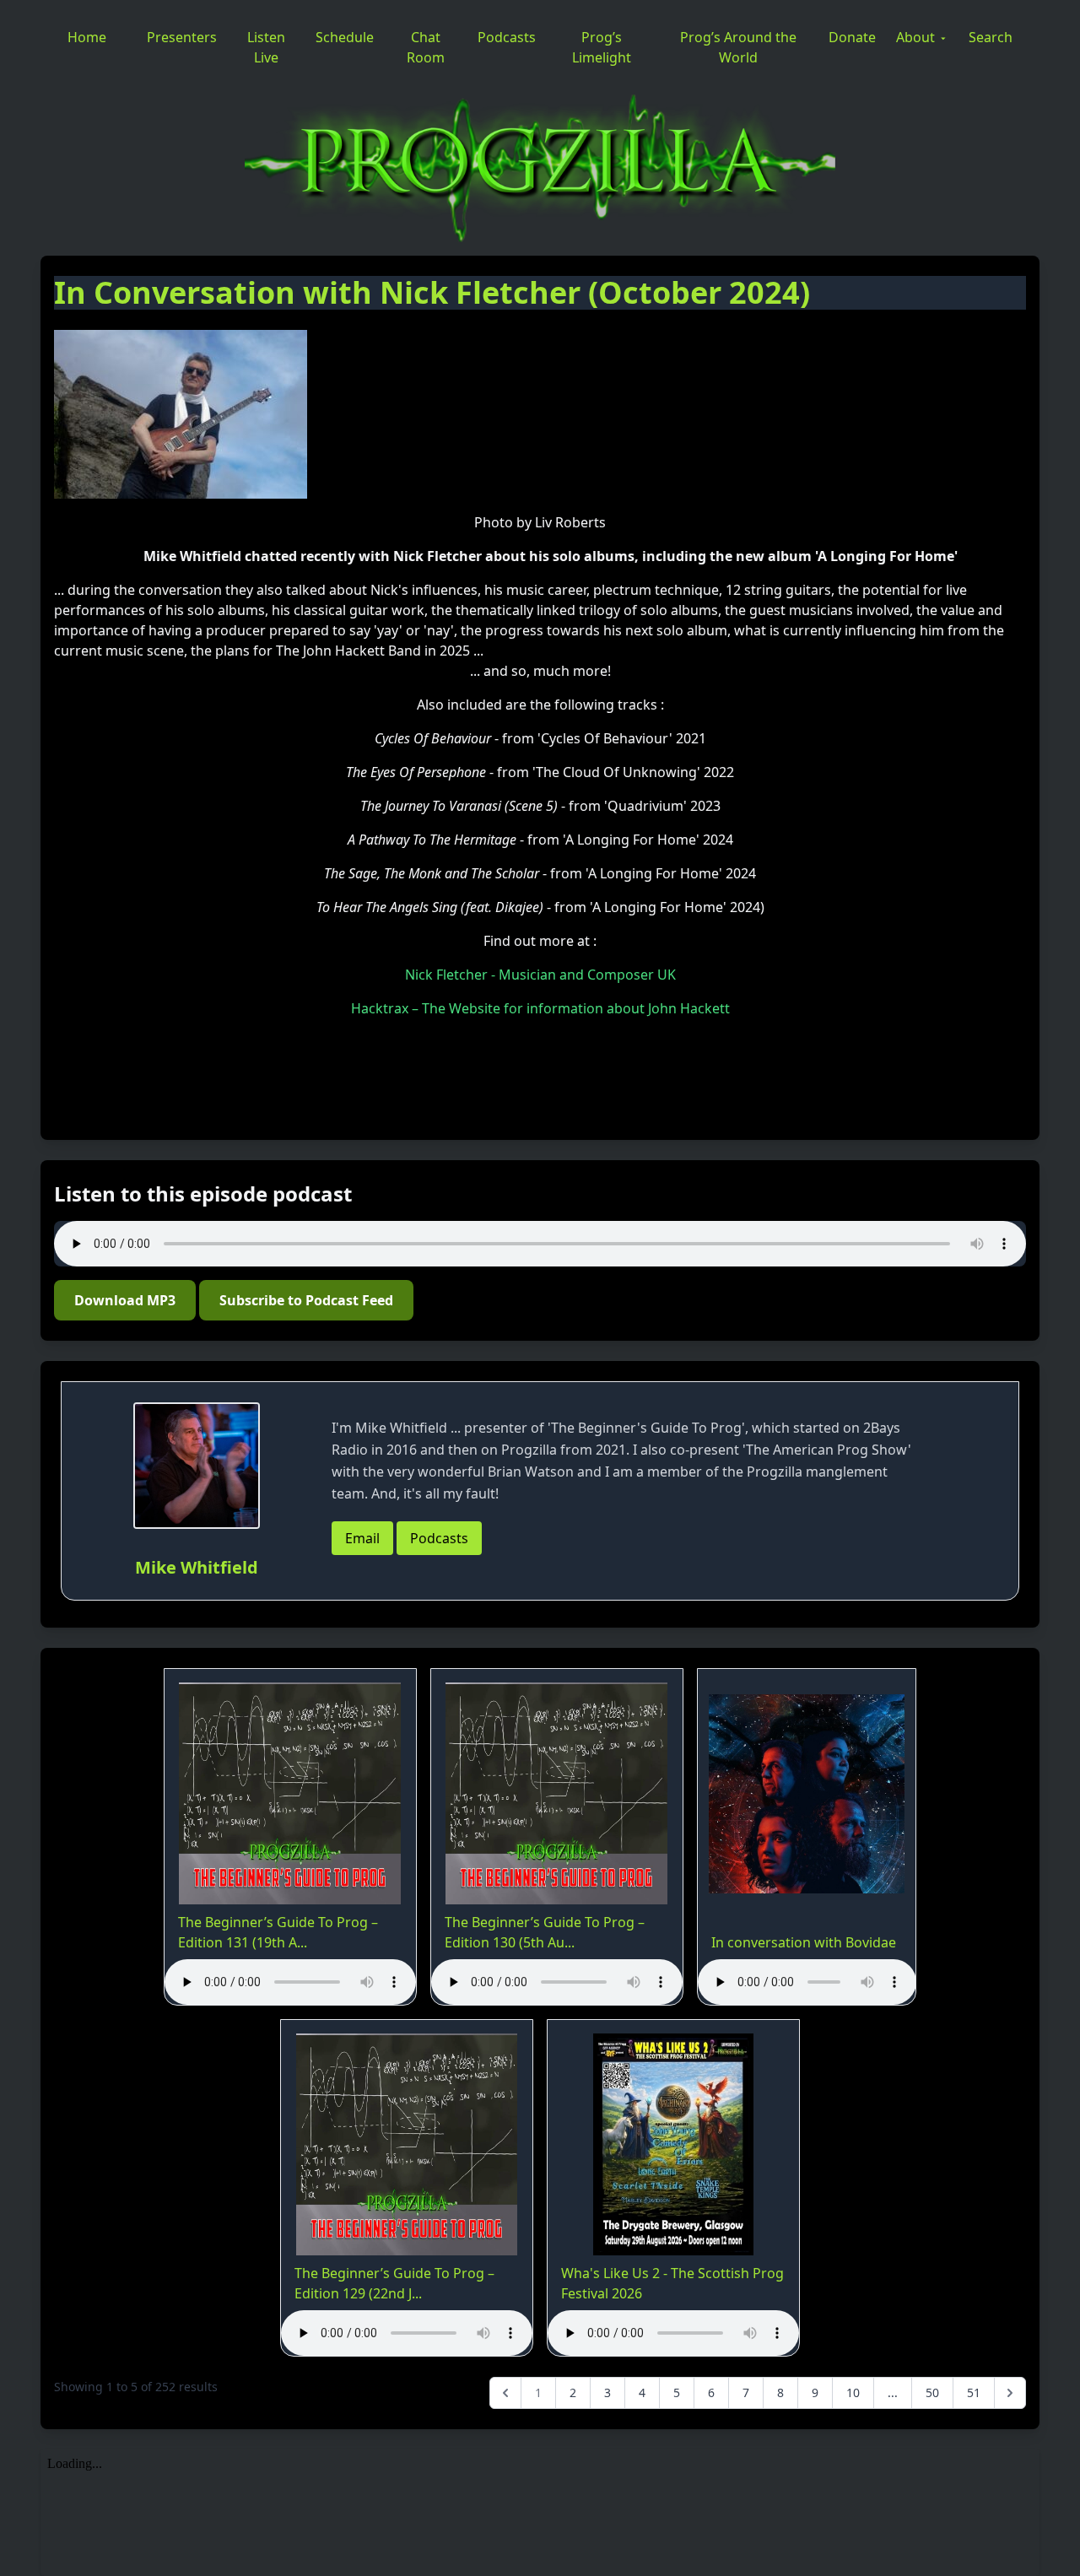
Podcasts (507, 37)
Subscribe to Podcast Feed (306, 1300)
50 (932, 2392)
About (915, 37)
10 (853, 2392)
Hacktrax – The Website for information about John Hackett (540, 1008)
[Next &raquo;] (1010, 2393)
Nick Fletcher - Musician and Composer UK (540, 975)
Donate (852, 37)
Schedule (345, 37)
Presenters (182, 37)
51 (974, 2392)
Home (87, 37)
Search (991, 37)
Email (362, 1538)
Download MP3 (125, 1300)
